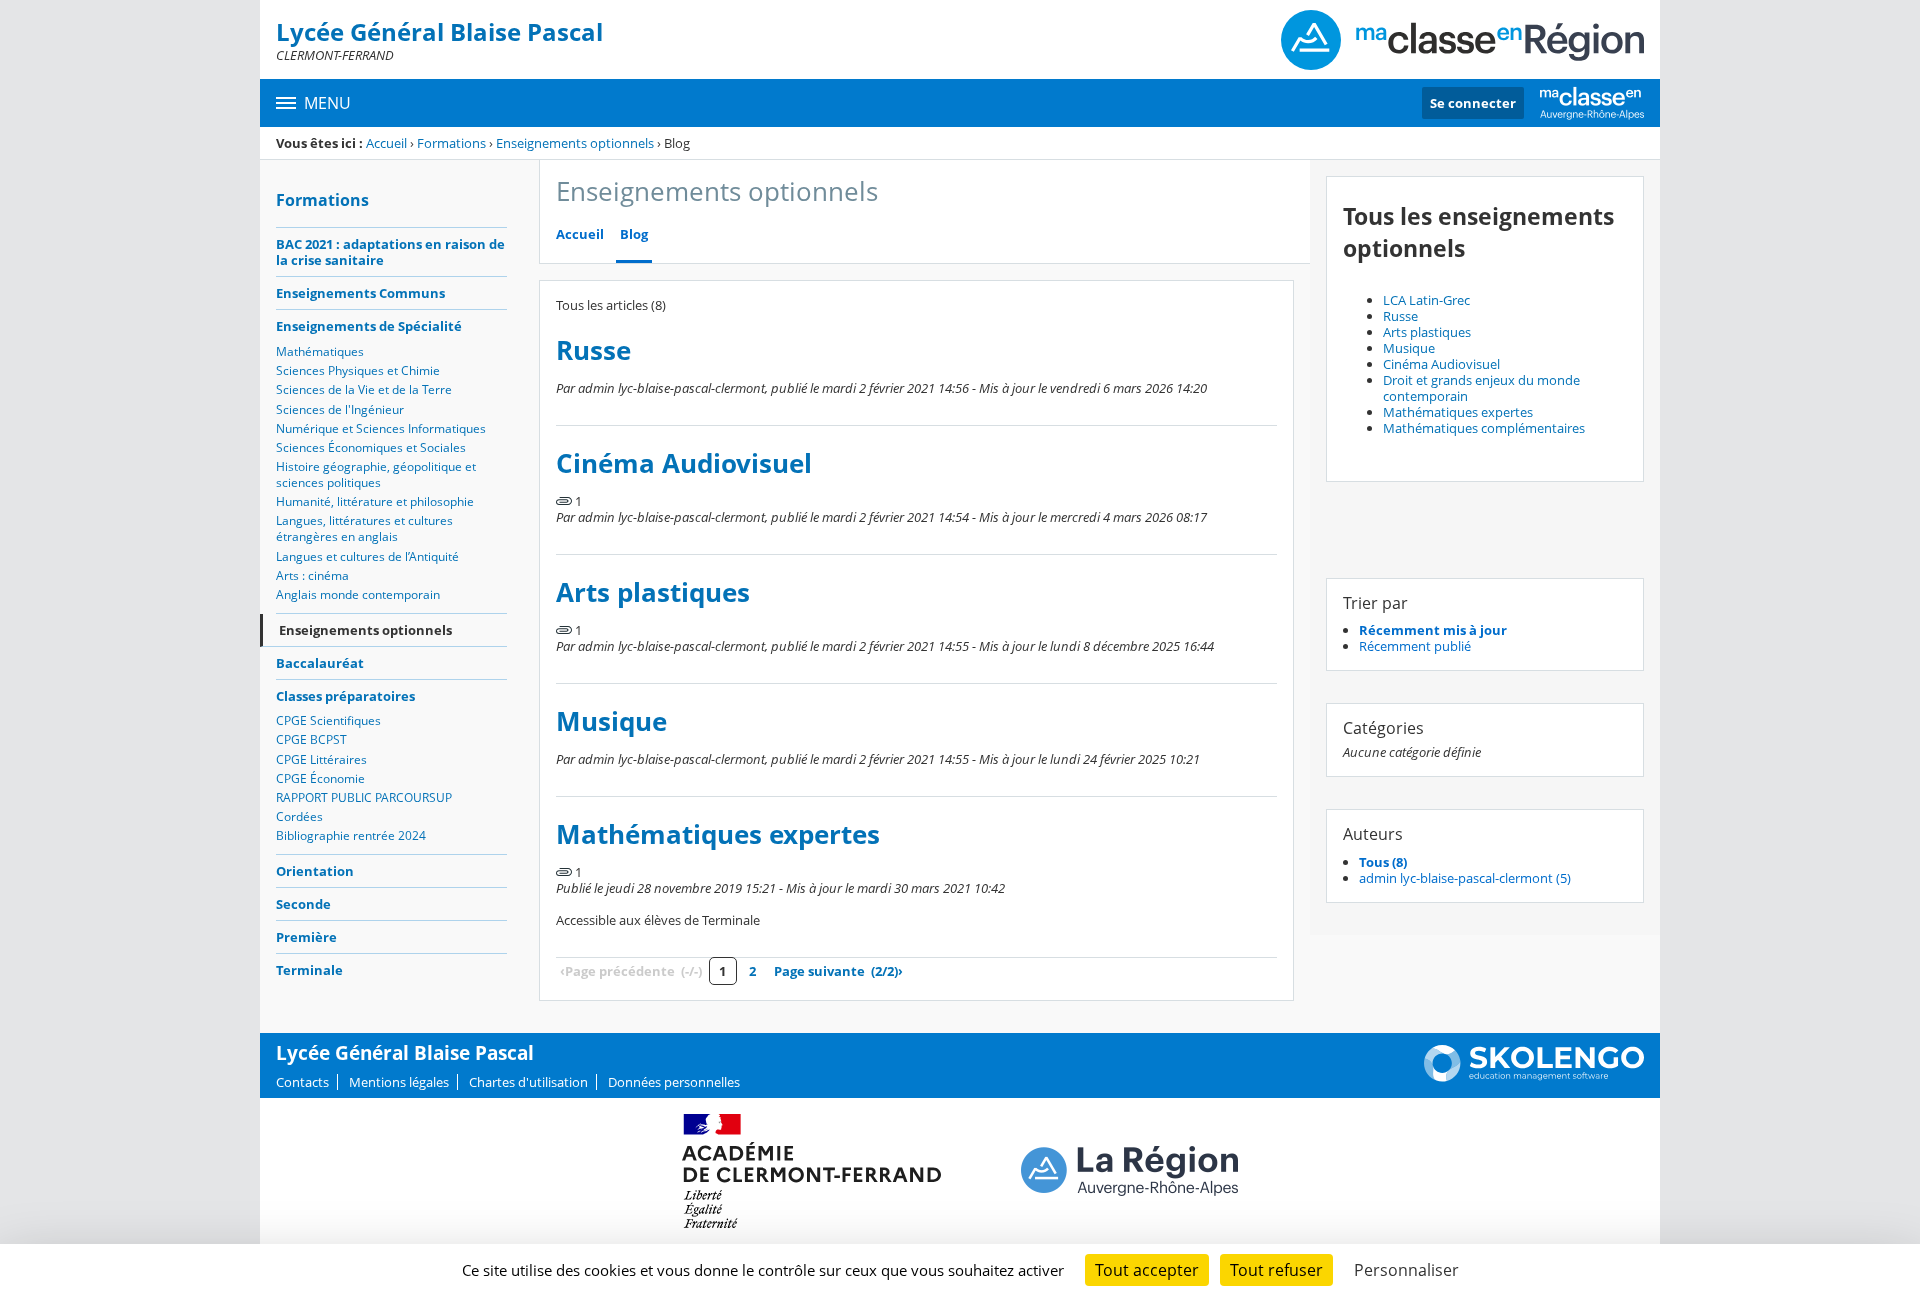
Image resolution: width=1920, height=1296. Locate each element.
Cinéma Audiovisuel (684, 463)
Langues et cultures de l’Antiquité (367, 556)
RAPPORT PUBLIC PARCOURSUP (364, 797)
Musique (611, 721)
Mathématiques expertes (718, 834)
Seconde (303, 904)
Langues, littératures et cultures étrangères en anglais (364, 528)
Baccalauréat (320, 663)
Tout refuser (1276, 1270)
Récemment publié (1415, 646)
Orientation (315, 871)
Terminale (309, 970)
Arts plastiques (653, 592)
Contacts (302, 1082)
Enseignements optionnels (575, 143)
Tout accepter (1147, 1270)
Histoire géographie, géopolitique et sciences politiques (376, 474)
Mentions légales (399, 1082)
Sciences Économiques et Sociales (371, 447)
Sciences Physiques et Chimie (358, 370)
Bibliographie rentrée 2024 (351, 835)
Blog (634, 234)
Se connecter (1473, 103)
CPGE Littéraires (321, 759)
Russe (593, 350)
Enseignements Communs (360, 293)
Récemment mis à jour (1433, 630)
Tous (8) (1383, 862)
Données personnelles (674, 1082)
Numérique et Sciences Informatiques (381, 428)
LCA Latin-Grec (1426, 300)
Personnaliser (1406, 1270)
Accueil (386, 143)
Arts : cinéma (312, 575)
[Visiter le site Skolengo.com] (1534, 1077)
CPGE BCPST (311, 739)
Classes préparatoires (345, 696)
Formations (451, 143)
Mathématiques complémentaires (1484, 428)
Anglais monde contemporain (358, 594)
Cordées (299, 816)
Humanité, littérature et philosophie (375, 501)
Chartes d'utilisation (528, 1082)
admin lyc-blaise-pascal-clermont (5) (1465, 878)
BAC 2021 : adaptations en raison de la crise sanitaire (390, 252)
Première (306, 937)
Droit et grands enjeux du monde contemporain (1481, 388)
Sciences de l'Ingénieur (340, 409)
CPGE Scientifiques (328, 720)
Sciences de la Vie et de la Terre (364, 389)
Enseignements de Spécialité (369, 326)
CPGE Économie (320, 778)
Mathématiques (320, 351)
